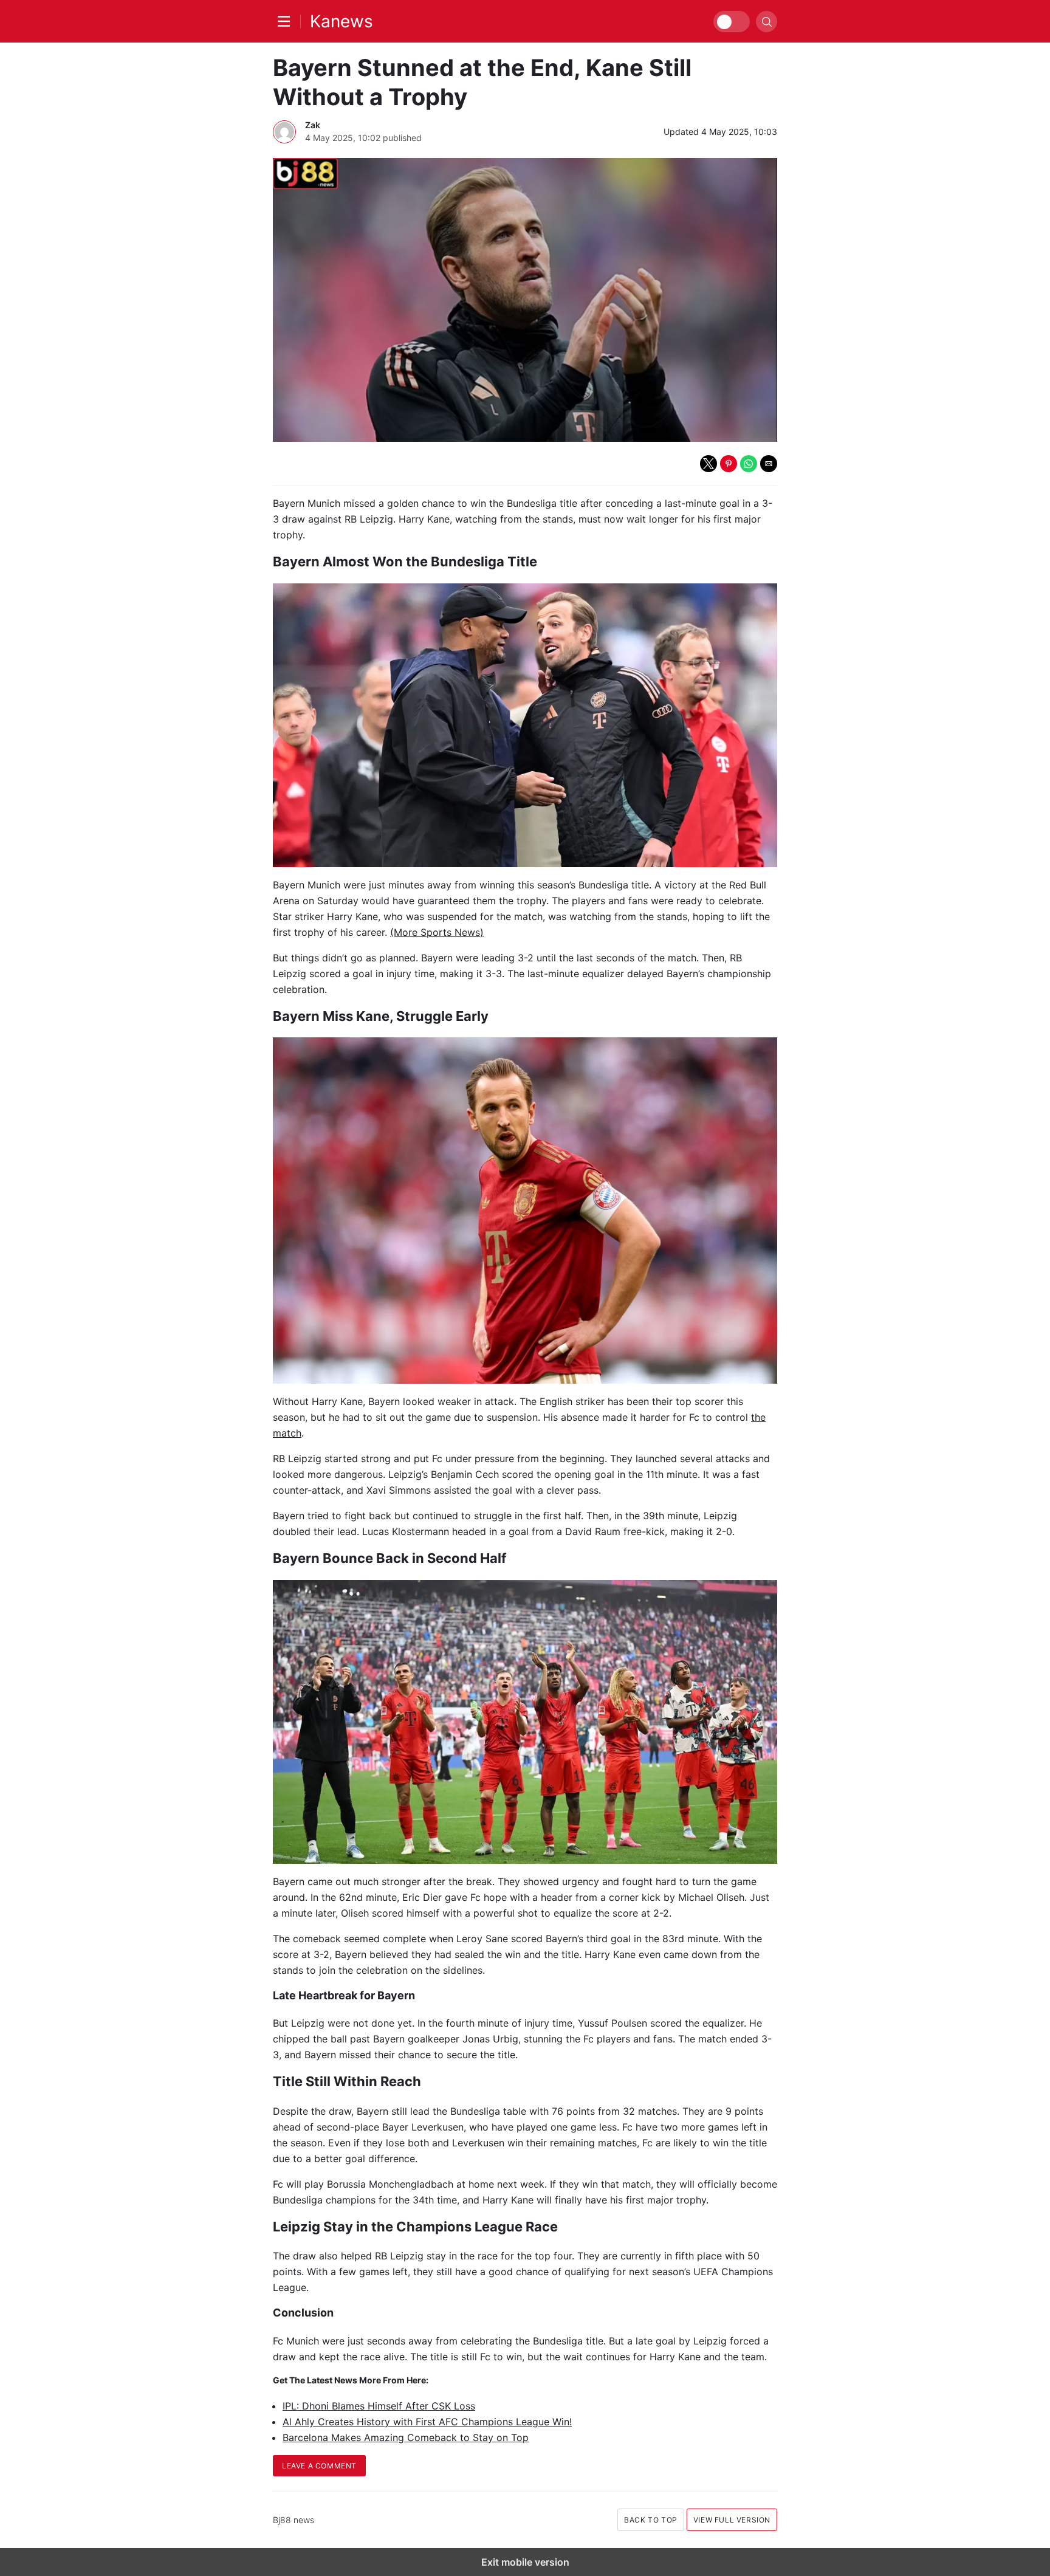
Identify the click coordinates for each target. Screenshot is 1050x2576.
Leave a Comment (319, 2466)
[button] (709, 464)
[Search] (767, 22)
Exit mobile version (525, 2562)
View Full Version (732, 2520)
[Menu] (287, 21)
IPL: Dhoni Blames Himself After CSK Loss (379, 2406)
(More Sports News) (437, 932)
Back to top (651, 2520)
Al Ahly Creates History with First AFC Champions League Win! (427, 2422)
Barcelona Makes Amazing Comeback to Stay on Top (406, 2437)
